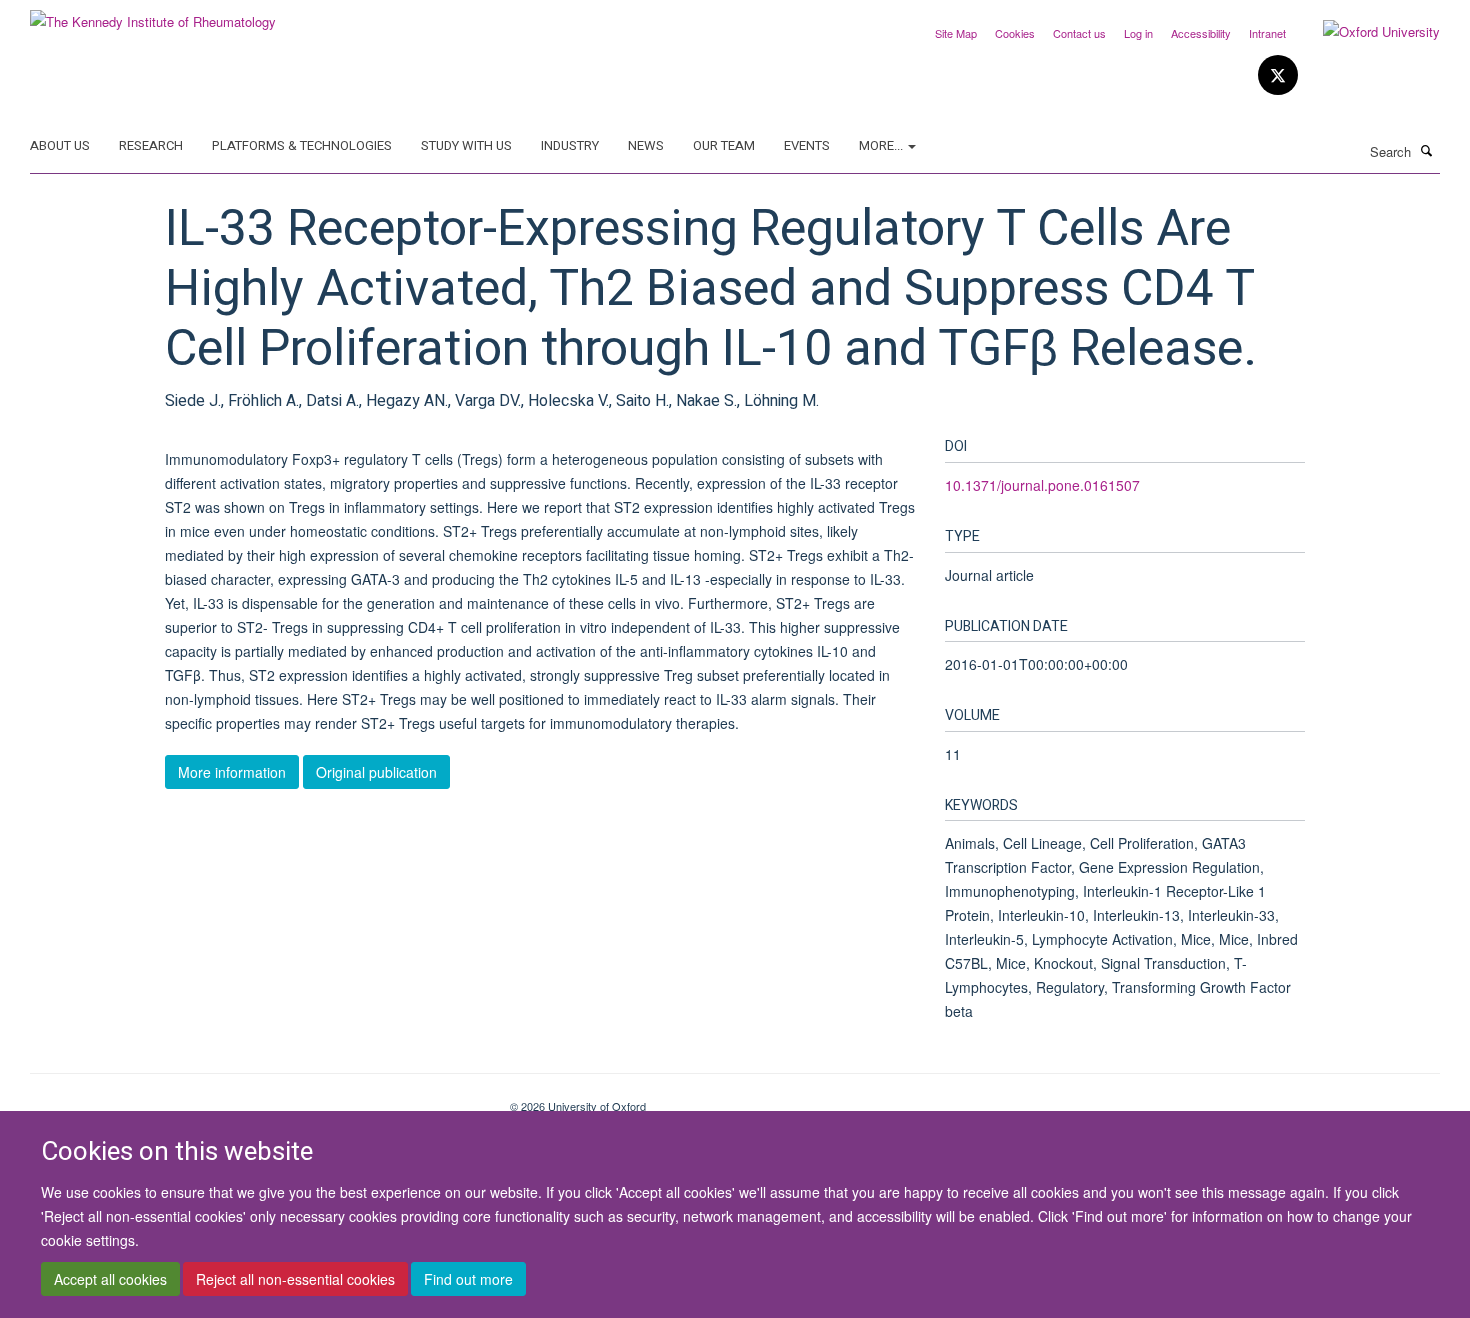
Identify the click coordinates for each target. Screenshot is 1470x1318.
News (646, 145)
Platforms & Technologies (302, 145)
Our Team (724, 145)
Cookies (1015, 33)
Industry (570, 145)
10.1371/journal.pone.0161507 (1042, 485)
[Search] (1427, 150)
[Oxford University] (1366, 32)
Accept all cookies (110, 1279)
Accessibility (1201, 33)
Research (151, 145)
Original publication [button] (376, 772)
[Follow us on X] (1278, 75)
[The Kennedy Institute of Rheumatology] (153, 14)
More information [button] (232, 772)
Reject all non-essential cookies (295, 1279)
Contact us (1079, 33)
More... (882, 145)
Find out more (468, 1279)
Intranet (1267, 33)
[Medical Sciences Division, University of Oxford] (255, 1099)
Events (807, 145)
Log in (1138, 33)
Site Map (956, 33)
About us (60, 145)
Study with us (466, 145)
